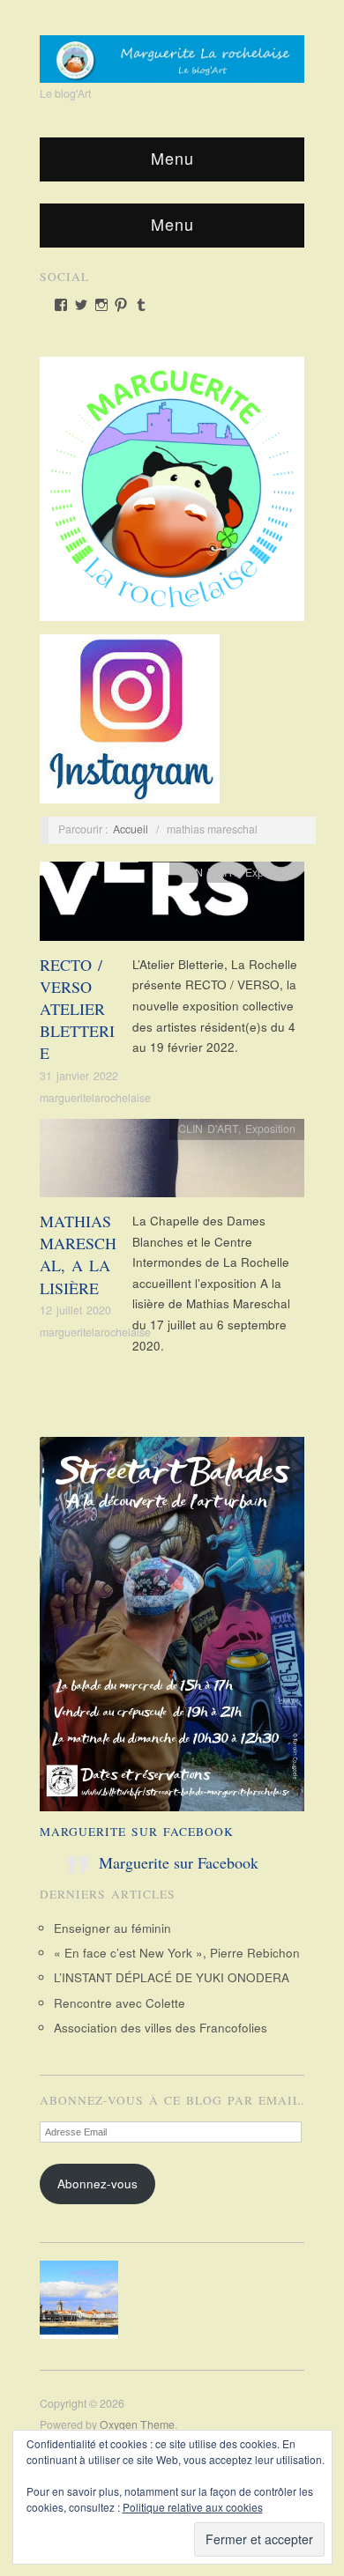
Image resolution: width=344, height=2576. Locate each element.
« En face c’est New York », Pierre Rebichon (177, 1953)
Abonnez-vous (97, 2184)
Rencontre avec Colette (120, 2003)
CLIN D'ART (208, 872)
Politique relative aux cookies (193, 2507)
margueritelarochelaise (95, 1098)
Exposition (270, 872)
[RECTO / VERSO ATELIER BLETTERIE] (172, 906)
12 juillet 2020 (75, 1310)
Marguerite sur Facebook (137, 1832)
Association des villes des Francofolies (161, 2028)
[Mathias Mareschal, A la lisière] (172, 1162)
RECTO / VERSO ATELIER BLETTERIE (77, 1009)
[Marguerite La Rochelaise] (172, 53)
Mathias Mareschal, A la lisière (78, 1255)
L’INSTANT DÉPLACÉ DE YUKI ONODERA (172, 1977)
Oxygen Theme (137, 2424)
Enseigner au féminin (112, 1928)
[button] (84, 2300)
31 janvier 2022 (79, 1076)
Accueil (131, 829)
